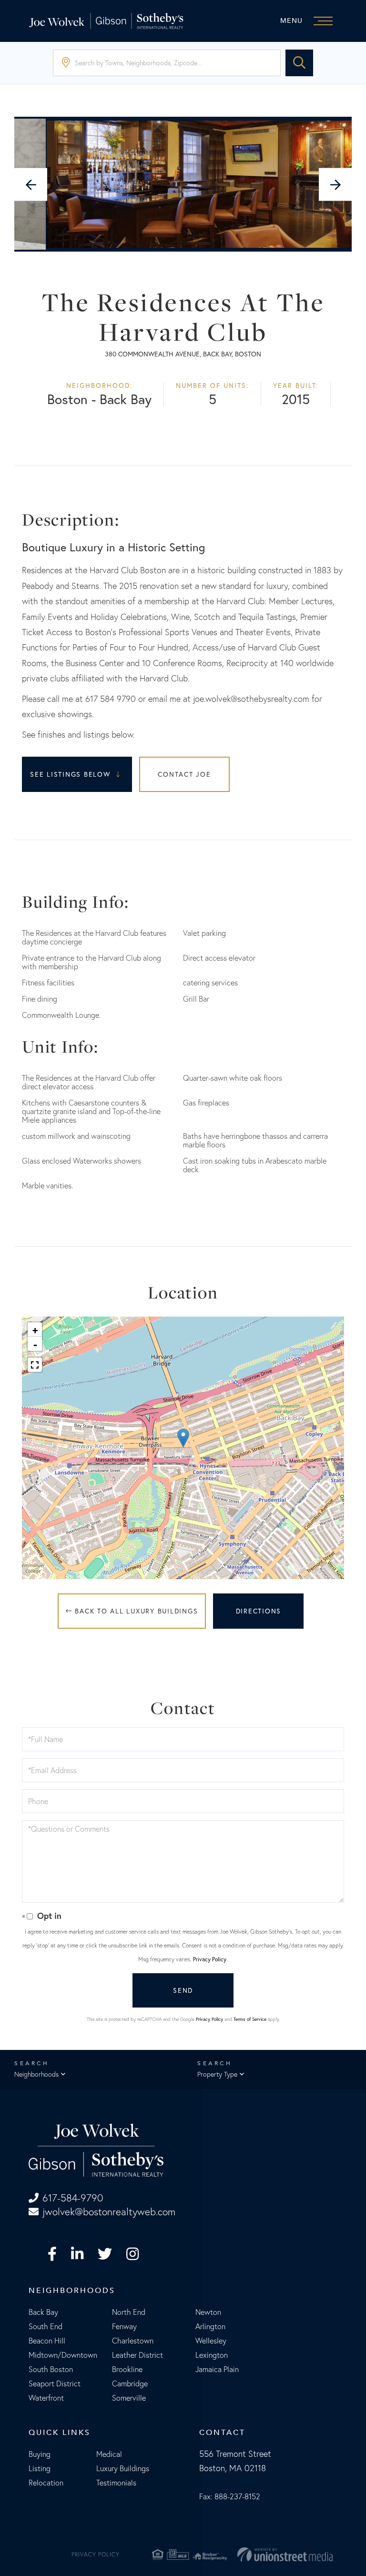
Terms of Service (250, 2019)
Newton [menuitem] (208, 2312)
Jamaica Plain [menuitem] (217, 2369)
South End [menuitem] (46, 2326)
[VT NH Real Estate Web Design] (285, 2555)
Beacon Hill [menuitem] (47, 2341)
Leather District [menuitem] (137, 2355)
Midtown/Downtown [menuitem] (63, 2355)
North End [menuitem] (129, 2312)
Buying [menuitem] (40, 2454)
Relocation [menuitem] (46, 2483)
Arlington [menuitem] (210, 2326)
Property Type (217, 2074)
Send (183, 1990)
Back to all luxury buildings (135, 1611)
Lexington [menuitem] (212, 2355)
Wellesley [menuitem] (211, 2341)
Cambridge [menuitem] (130, 2383)
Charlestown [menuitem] (133, 2341)
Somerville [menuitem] (129, 2398)
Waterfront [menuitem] (46, 2398)
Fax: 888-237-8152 (230, 2496)
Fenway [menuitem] (124, 2326)
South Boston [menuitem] (51, 2369)
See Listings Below (71, 774)
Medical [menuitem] (109, 2454)
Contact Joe (184, 774)
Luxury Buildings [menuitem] (123, 2468)
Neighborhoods (36, 2074)
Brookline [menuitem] (127, 2369)
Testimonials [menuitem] (116, 2483)
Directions (259, 1611)
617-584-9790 (73, 2198)
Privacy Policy (210, 1959)
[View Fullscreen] (35, 1365)
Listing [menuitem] (40, 2468)
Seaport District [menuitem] (55, 2383)
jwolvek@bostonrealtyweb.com (109, 2212)
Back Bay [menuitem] (43, 2312)
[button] (299, 63)
